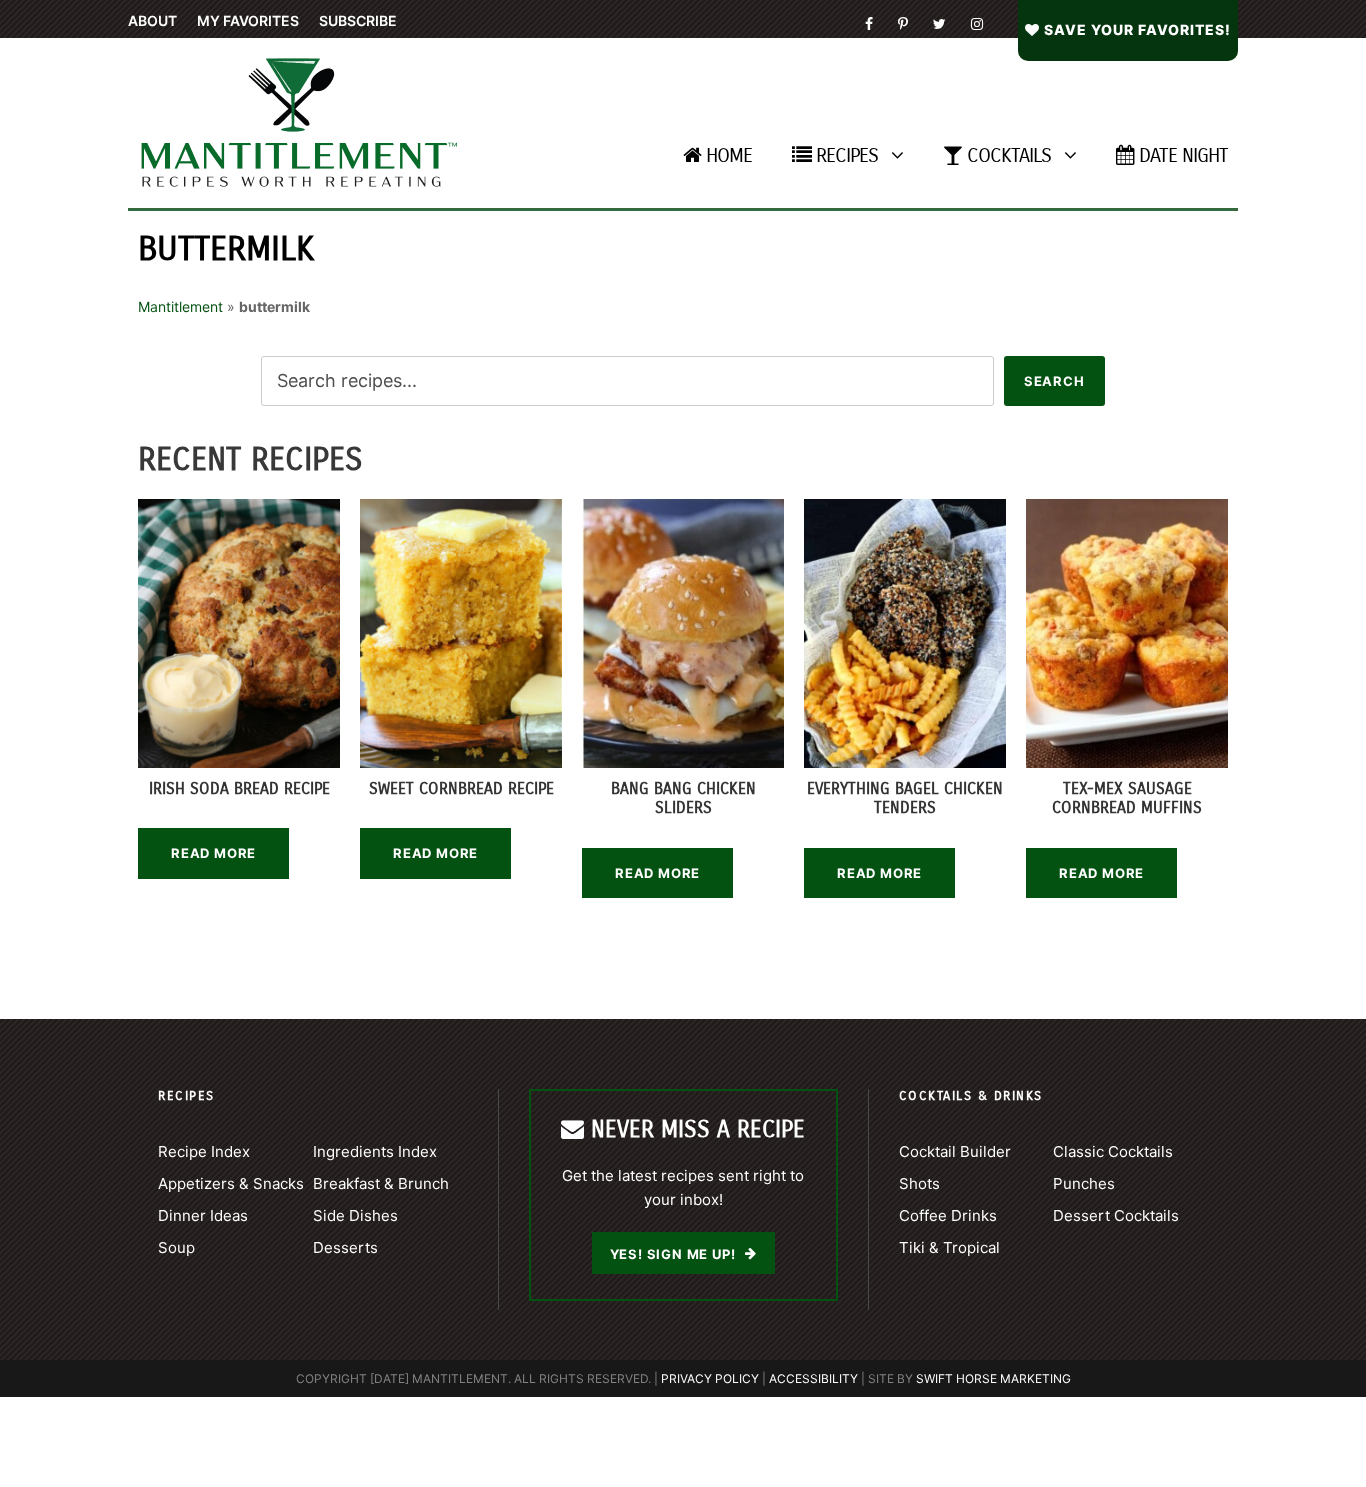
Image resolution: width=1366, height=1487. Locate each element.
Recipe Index (204, 1151)
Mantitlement (180, 306)
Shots (919, 1183)
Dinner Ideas (203, 1215)
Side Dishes (355, 1215)
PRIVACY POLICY (710, 1378)
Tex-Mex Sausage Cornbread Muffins (1127, 798)
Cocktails (1009, 155)
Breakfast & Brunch (381, 1183)
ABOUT (152, 20)
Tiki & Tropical (949, 1247)
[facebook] (869, 23)
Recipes (847, 155)
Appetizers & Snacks (231, 1183)
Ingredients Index (375, 1151)
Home (729, 155)
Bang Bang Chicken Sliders (683, 798)
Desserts (345, 1247)
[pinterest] (903, 23)
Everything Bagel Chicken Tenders (905, 798)
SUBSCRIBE (358, 20)
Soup (176, 1247)
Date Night (1183, 155)
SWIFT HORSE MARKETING (993, 1378)
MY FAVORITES (248, 20)
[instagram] (977, 23)
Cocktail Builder (955, 1151)
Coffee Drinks (948, 1215)
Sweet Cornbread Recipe (461, 788)
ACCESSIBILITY (813, 1378)
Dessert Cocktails (1116, 1215)
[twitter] (939, 23)
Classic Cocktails (1113, 1151)
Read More (213, 853)
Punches (1084, 1183)
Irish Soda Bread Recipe (239, 788)
